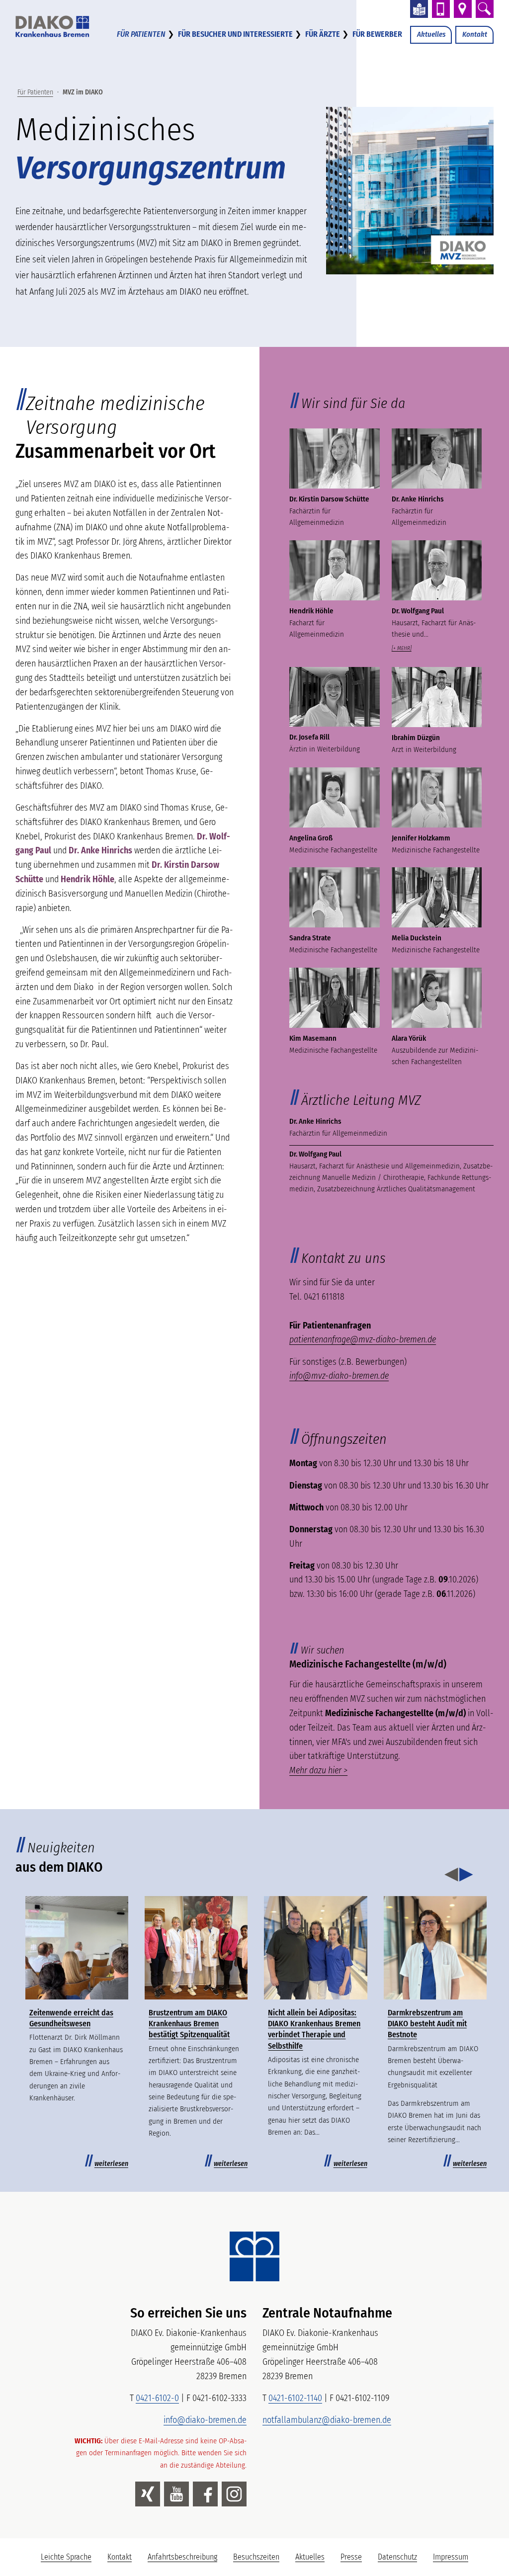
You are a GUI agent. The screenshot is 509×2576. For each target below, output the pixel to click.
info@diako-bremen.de (205, 2420)
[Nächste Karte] (466, 1875)
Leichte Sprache (70, 2560)
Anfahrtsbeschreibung (182, 2557)
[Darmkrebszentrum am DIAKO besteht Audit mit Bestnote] (435, 1948)
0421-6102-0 (157, 2398)
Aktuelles (431, 34)
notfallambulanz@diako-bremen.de (327, 2420)
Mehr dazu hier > (318, 1770)
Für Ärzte (323, 34)
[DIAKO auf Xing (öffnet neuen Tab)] (148, 2494)
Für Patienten (141, 34)
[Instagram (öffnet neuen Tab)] (234, 2494)
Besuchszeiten (256, 2557)
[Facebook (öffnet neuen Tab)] (205, 2494)
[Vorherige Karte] (451, 1875)
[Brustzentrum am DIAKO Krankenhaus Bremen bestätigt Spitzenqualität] (196, 1948)
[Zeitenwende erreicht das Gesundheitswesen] (77, 1948)
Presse (351, 2557)
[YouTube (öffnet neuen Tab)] (176, 2494)
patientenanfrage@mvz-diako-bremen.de (363, 1339)
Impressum (451, 2557)
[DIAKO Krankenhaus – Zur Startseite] (254, 2256)
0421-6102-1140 (295, 2398)
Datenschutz (397, 2557)
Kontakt (475, 34)
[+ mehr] (402, 648)
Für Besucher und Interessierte (235, 34)
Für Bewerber (377, 34)
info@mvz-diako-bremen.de (339, 1376)
